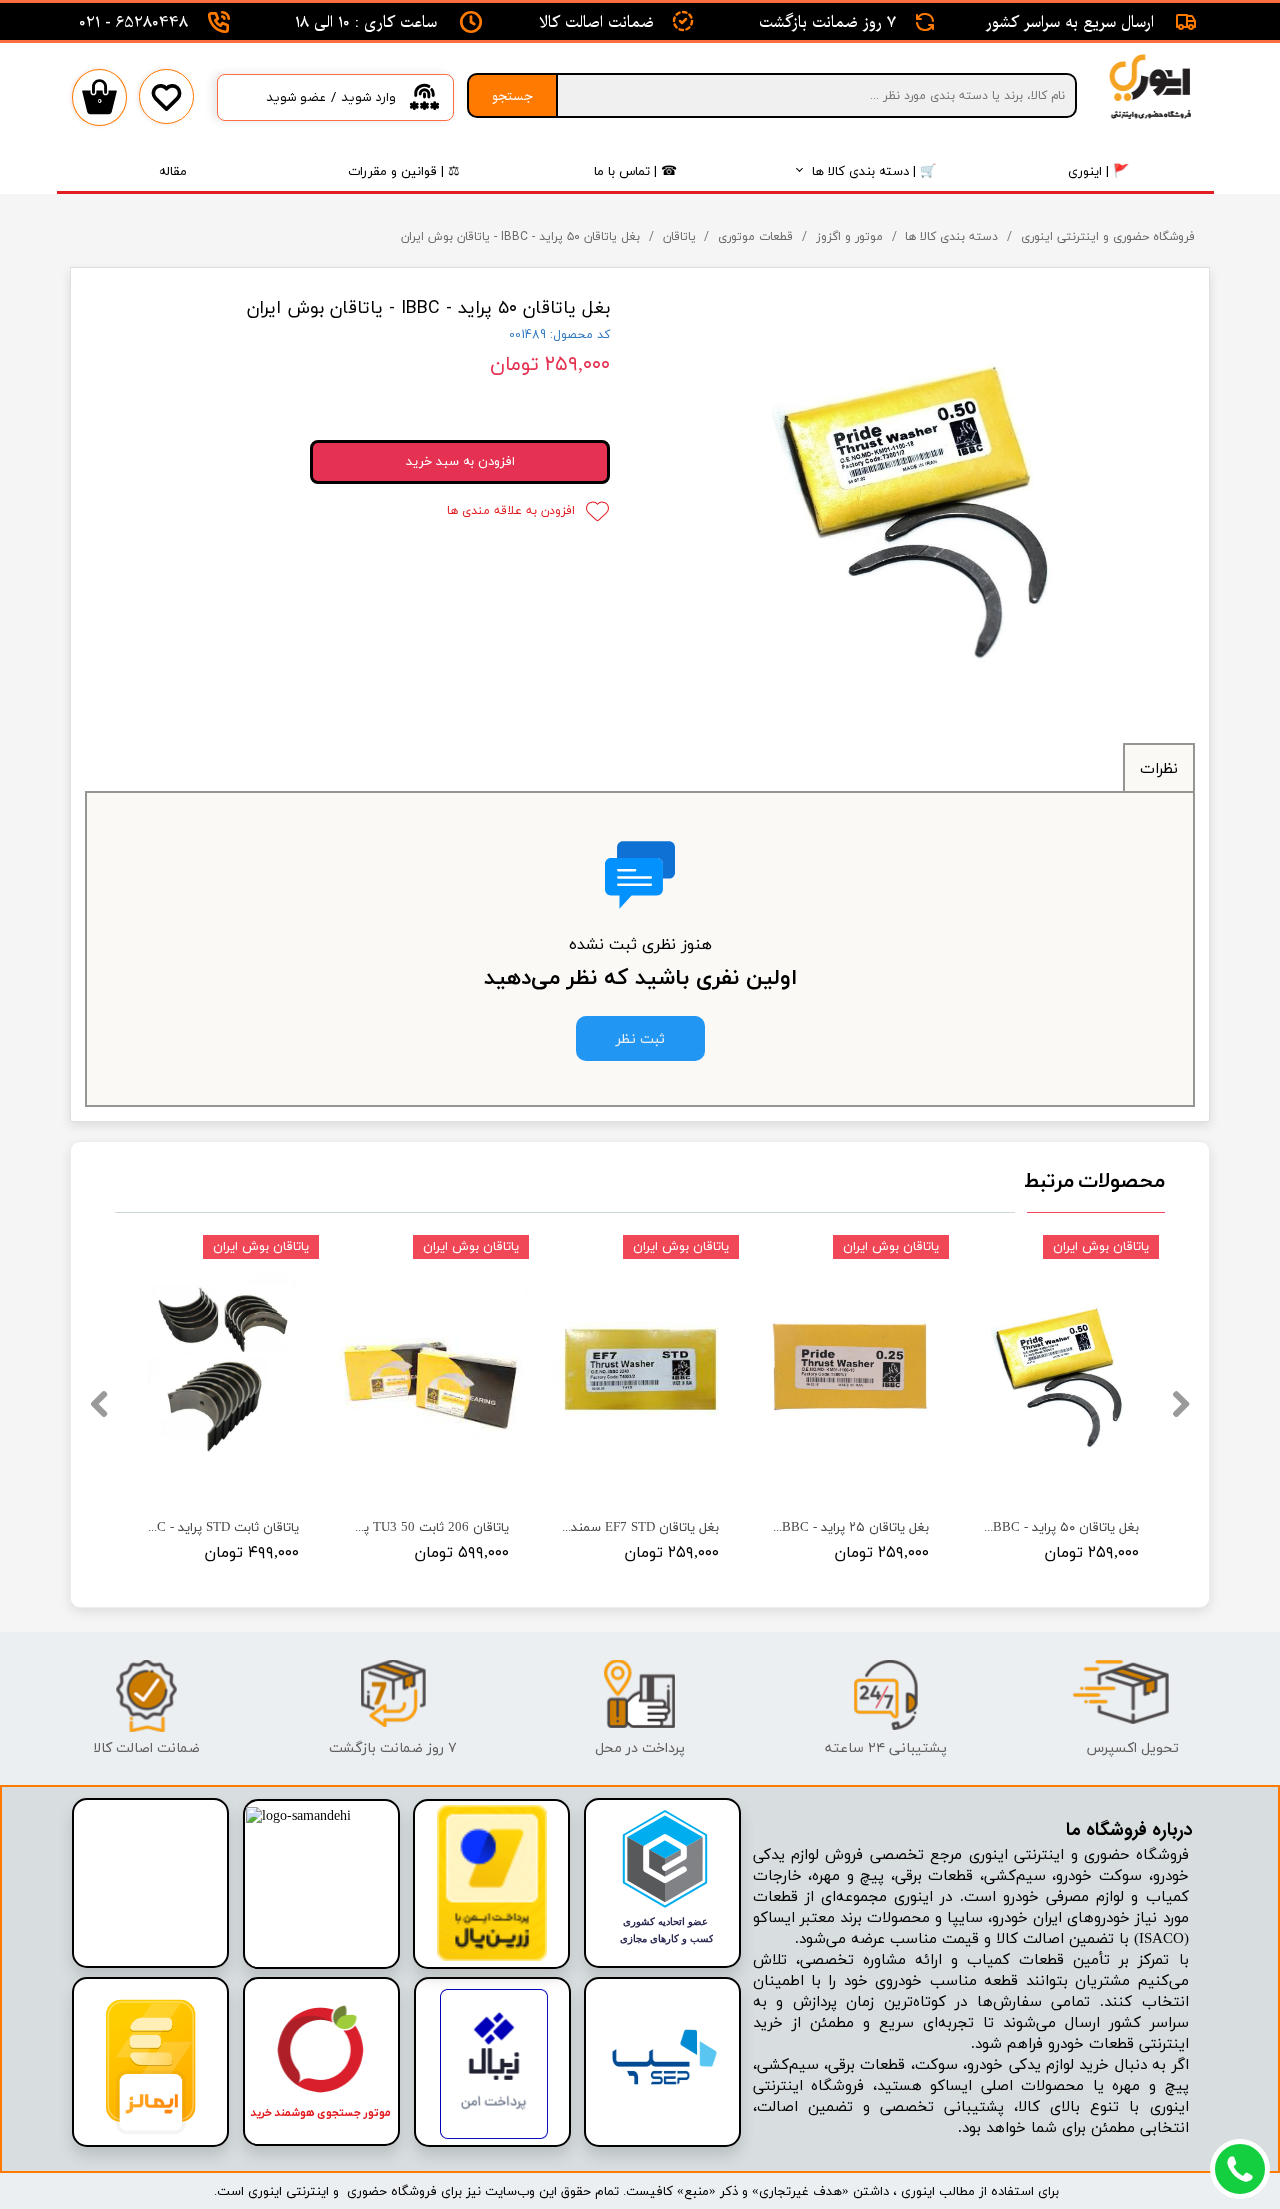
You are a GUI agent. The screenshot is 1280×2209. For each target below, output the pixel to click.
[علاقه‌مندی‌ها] (166, 111)
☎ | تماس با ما (635, 171)
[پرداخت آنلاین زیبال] (494, 2135)
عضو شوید (296, 97)
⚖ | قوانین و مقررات (404, 171)
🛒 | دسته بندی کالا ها (874, 171)
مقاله (173, 171)
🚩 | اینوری (1098, 171)
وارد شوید (368, 97)
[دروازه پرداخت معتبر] (492, 1957)
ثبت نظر (640, 1038)
